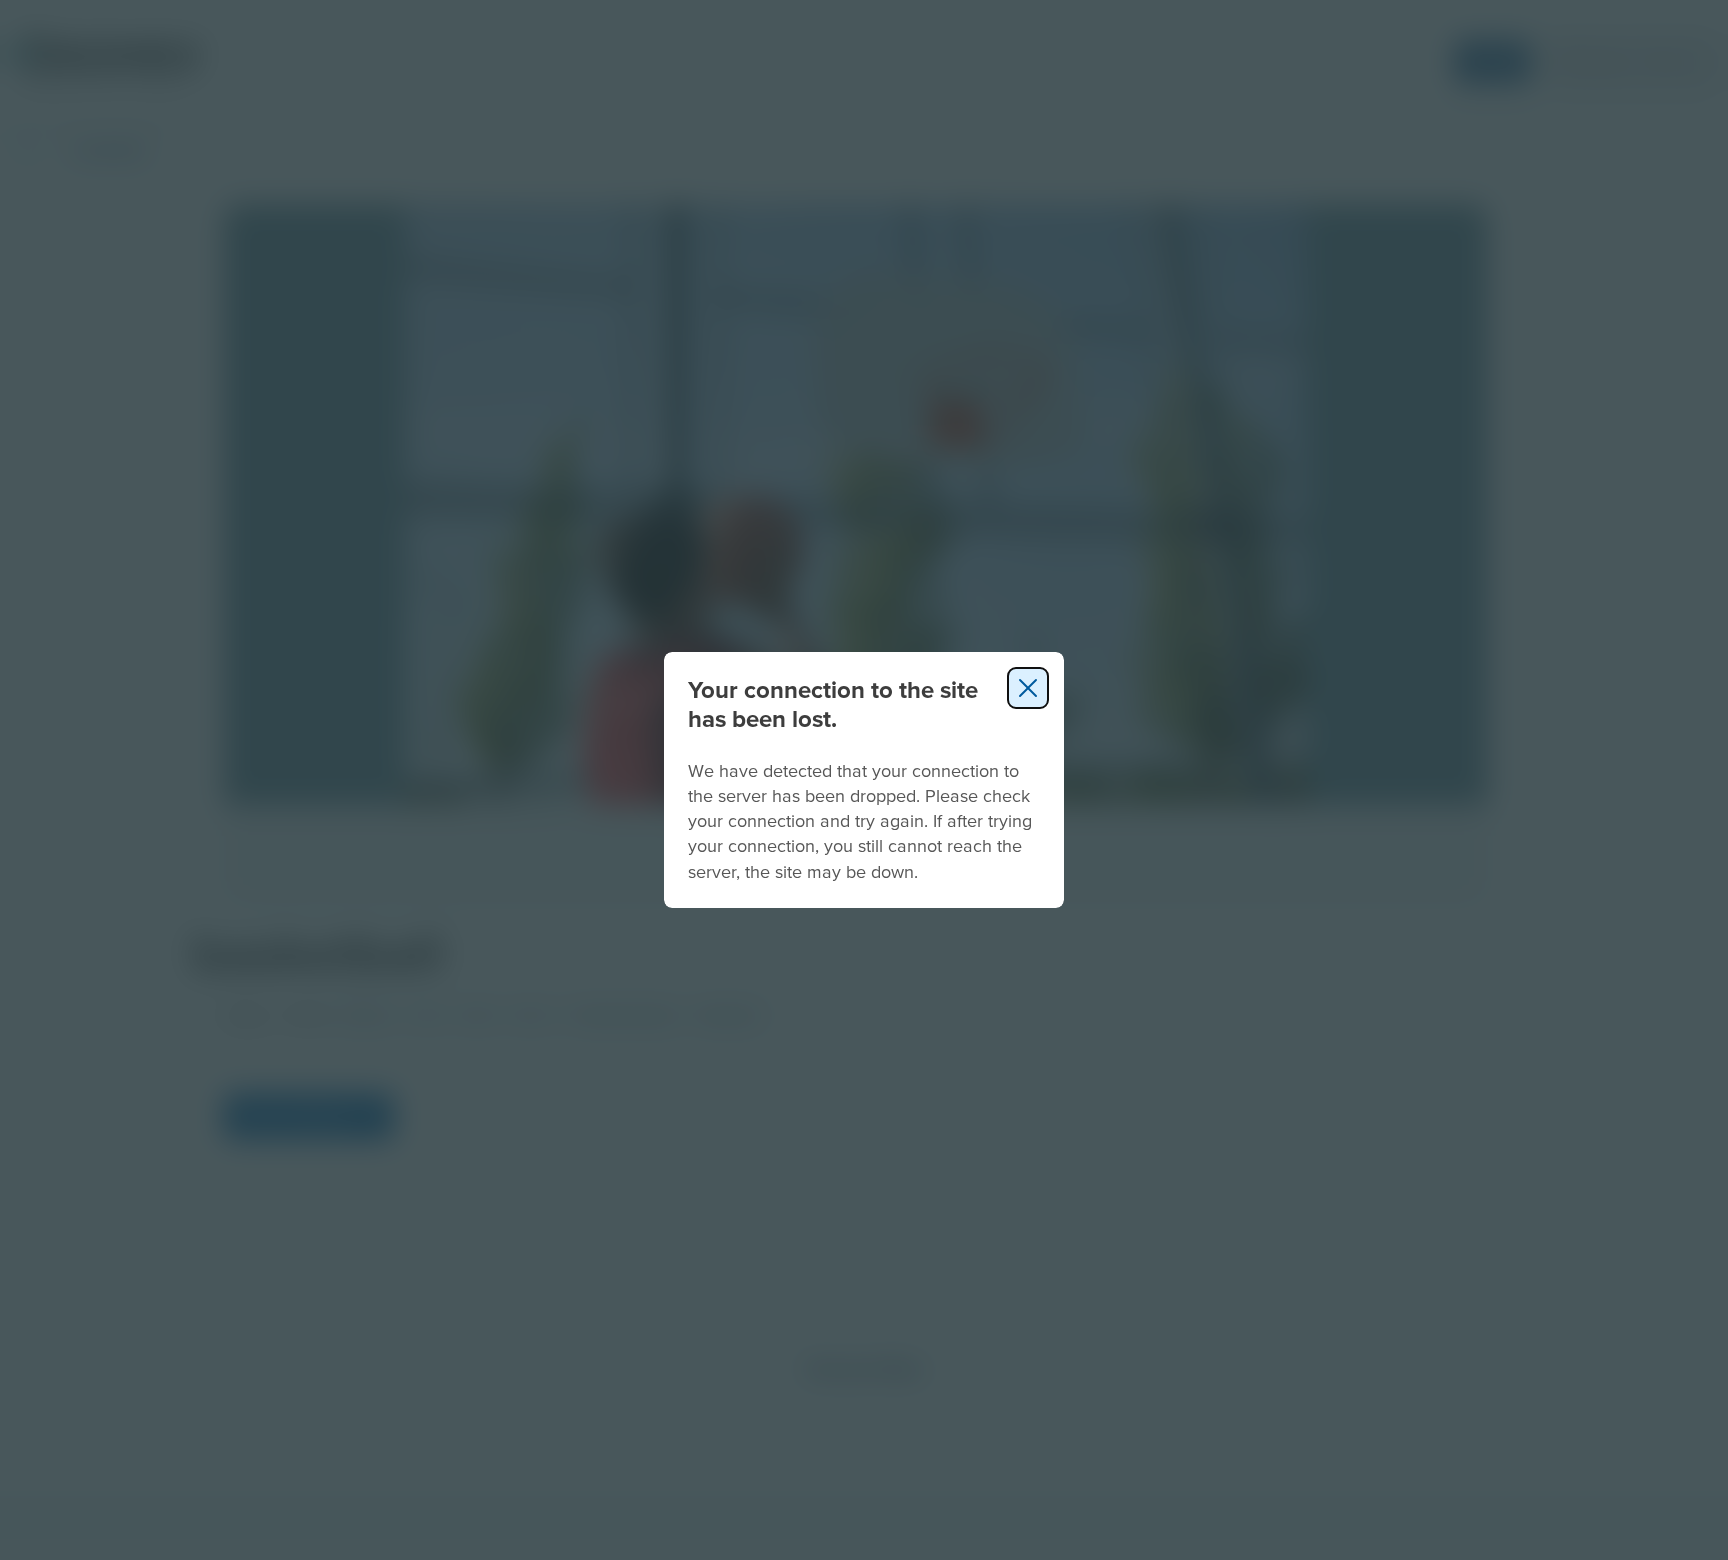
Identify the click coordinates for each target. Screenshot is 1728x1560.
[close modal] (1028, 688)
